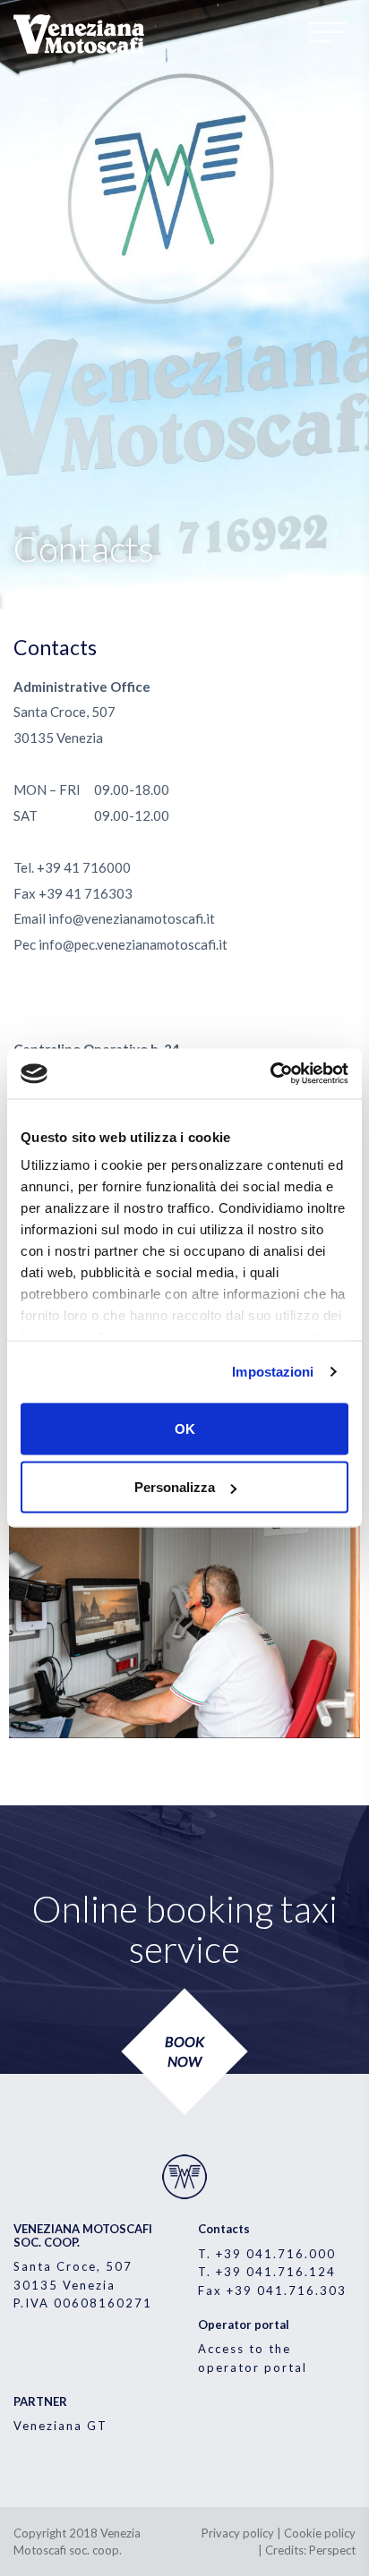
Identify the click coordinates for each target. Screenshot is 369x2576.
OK (185, 1428)
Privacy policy (238, 2533)
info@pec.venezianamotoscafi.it (133, 944)
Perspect (332, 2550)
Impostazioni (273, 1372)
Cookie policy (320, 2533)
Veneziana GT (60, 2426)
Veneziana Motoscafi (81, 34)
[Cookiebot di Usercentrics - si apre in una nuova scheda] (270, 1074)
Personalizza (175, 1487)
